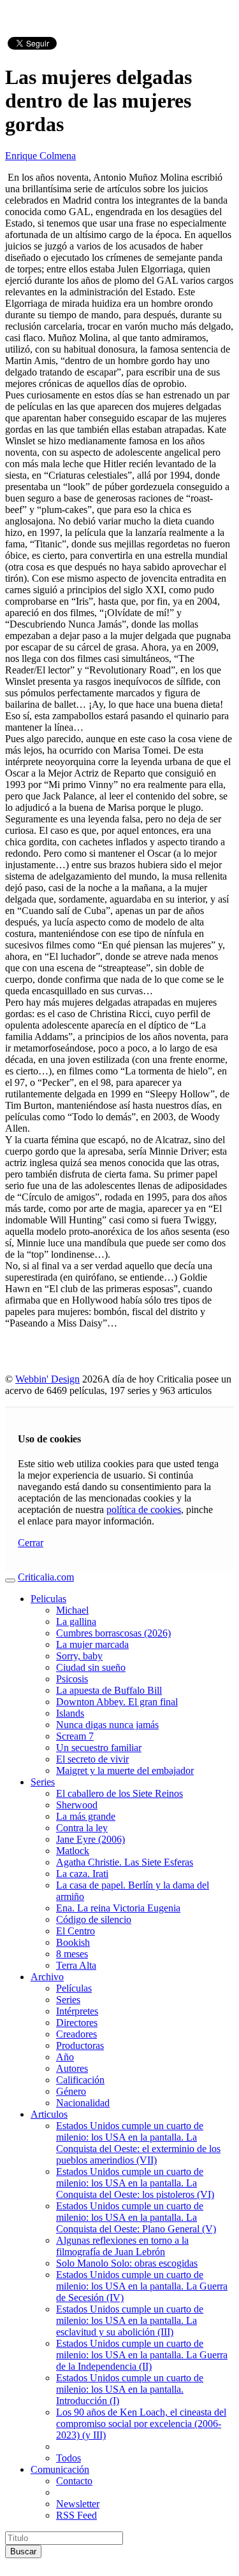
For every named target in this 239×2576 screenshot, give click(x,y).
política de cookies (144, 1510)
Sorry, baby (79, 1656)
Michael (72, 1610)
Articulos (49, 2114)
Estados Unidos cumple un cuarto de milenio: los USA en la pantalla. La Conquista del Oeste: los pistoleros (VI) (135, 2183)
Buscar (23, 2551)
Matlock (73, 1851)
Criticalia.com (46, 1577)
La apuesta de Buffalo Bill (109, 1690)
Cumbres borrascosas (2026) (113, 1633)
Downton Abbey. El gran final (117, 1702)
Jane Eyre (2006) (91, 1839)
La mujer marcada (92, 1644)
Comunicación (60, 2469)
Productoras (80, 2045)
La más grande (86, 1816)
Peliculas (48, 1599)
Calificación (80, 2080)
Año (65, 2057)
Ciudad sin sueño (91, 1667)
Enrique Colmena (40, 156)
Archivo (47, 1977)
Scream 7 (75, 1736)
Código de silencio (94, 1919)
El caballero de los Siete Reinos (119, 1793)
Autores (72, 2068)
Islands (70, 1713)
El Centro (76, 1931)
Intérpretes (77, 2011)
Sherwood (77, 1805)
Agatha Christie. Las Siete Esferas (125, 1862)
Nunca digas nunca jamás (107, 1725)
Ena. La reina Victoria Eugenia (118, 1908)
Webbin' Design (47, 1379)
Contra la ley (82, 1828)
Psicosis (72, 1679)
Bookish (73, 1942)
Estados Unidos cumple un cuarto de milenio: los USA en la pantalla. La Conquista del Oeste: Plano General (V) (136, 2217)
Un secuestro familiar (99, 1748)
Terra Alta (76, 1965)
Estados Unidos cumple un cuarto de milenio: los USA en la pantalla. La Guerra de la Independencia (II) (142, 2355)
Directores (77, 2023)
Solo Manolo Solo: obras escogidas (127, 2263)
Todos (69, 2458)
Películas (74, 1988)
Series (43, 1782)
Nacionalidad (83, 2103)
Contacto (74, 2481)
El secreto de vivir (92, 1759)
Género (71, 2091)
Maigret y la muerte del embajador (125, 1770)
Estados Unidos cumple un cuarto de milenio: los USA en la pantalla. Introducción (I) (130, 2389)
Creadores (76, 2034)
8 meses (72, 1954)
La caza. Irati (82, 1874)
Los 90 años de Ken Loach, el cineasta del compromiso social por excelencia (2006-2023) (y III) (141, 2424)
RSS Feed (76, 2515)
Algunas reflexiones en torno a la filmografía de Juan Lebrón (122, 2246)
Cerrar (31, 1543)
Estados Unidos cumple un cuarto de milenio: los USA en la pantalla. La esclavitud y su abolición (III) (130, 2320)
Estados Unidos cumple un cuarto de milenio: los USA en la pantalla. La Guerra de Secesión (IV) (142, 2286)
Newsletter (78, 2504)
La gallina (76, 1622)
